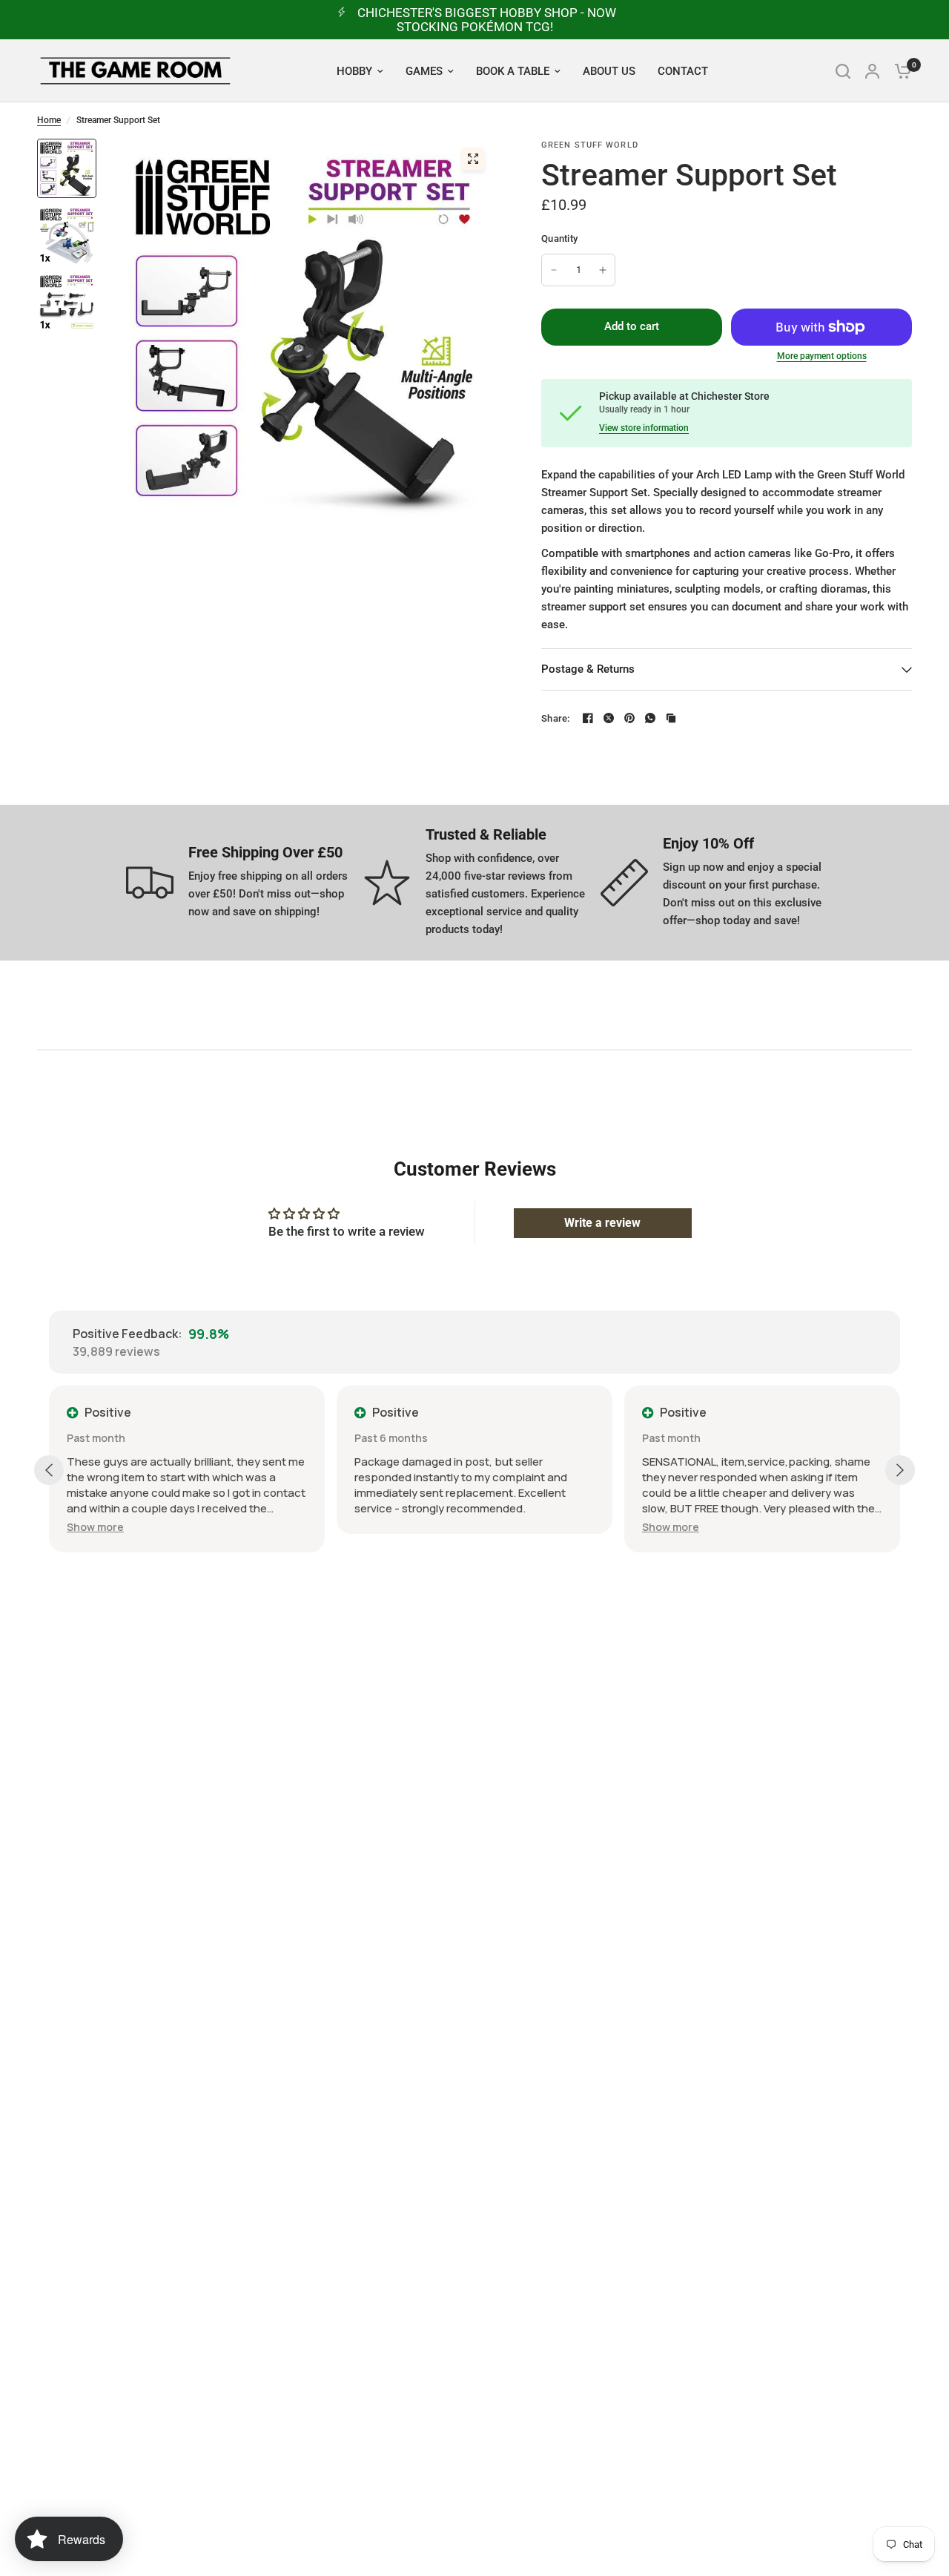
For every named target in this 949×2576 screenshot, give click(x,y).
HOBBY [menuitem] (354, 71)
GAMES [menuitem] (424, 71)
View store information (644, 428)
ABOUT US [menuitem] (609, 71)
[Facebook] (588, 718)
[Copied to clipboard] (671, 718)
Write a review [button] (602, 1223)
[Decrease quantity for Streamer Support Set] (554, 270)
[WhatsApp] (650, 718)
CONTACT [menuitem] (683, 71)
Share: (556, 718)
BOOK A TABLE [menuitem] (513, 71)
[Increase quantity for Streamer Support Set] (603, 270)
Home (49, 120)
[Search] (843, 71)
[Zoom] (473, 159)
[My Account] (872, 71)
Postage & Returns (588, 669)
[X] (609, 718)
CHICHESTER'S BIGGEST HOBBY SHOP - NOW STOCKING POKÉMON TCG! (487, 20)
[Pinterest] (629, 718)
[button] (95, 1527)
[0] (899, 71)
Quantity (559, 238)
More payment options (822, 356)
